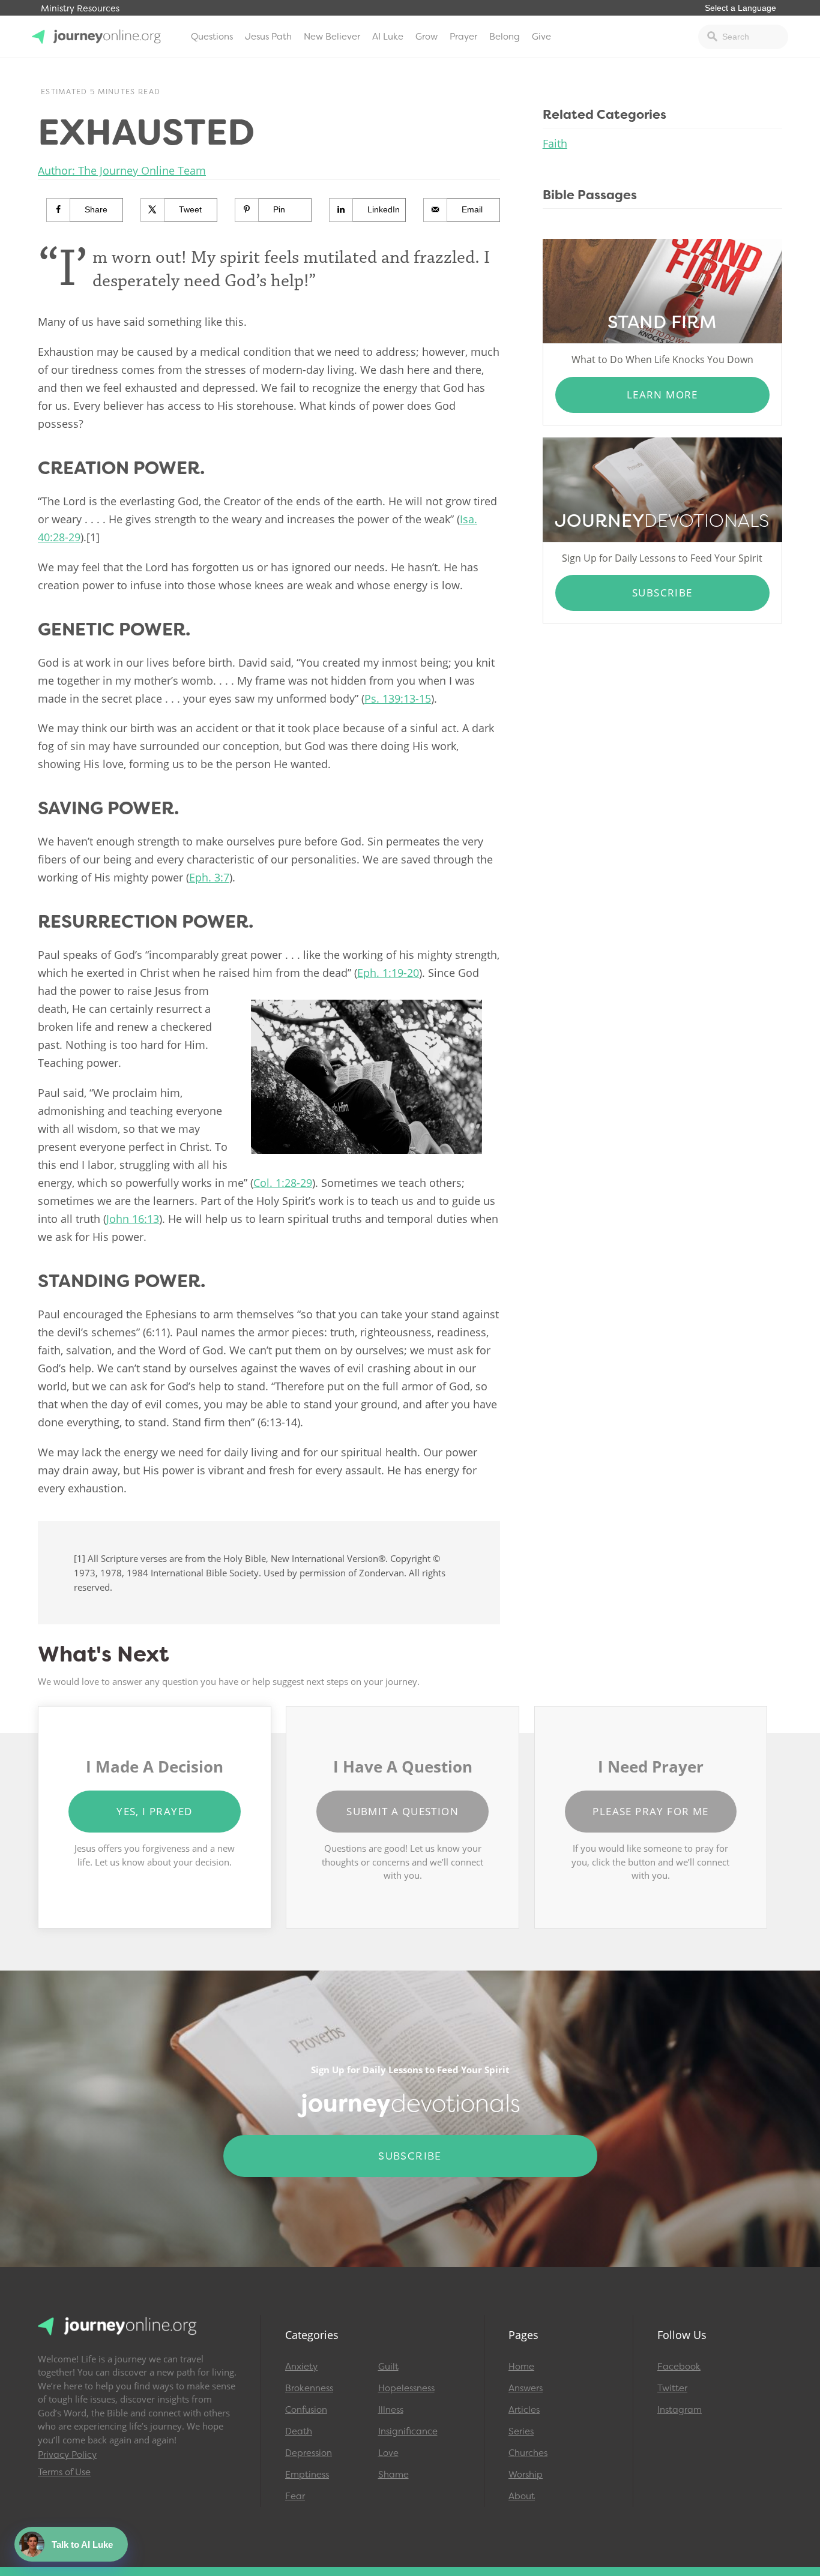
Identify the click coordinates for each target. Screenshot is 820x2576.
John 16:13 (133, 1219)
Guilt (388, 2367)
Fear (295, 2496)
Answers (526, 2388)
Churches (528, 2453)
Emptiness (307, 2475)
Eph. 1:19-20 (388, 973)
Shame (393, 2475)
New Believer (332, 37)
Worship (526, 2475)
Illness (391, 2410)
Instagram (680, 2410)
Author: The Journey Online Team (122, 170)
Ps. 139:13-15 (398, 698)
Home (521, 2367)
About (522, 2496)
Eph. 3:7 (209, 877)
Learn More (662, 395)
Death (299, 2431)
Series (521, 2431)
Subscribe (662, 593)
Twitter (672, 2388)
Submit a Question (402, 1811)
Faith (555, 143)
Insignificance (408, 2431)
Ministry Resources (80, 9)
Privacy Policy (67, 2455)
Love (388, 2453)
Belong (505, 37)
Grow (427, 37)
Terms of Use (64, 2472)
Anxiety (301, 2367)
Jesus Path (268, 37)
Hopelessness (406, 2388)
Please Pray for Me (650, 1811)
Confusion (306, 2410)
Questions (212, 37)
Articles (524, 2410)
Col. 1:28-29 (283, 1183)
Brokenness (309, 2388)
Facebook (679, 2367)
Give (541, 37)
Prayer (463, 37)
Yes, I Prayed (154, 1811)
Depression (309, 2453)
